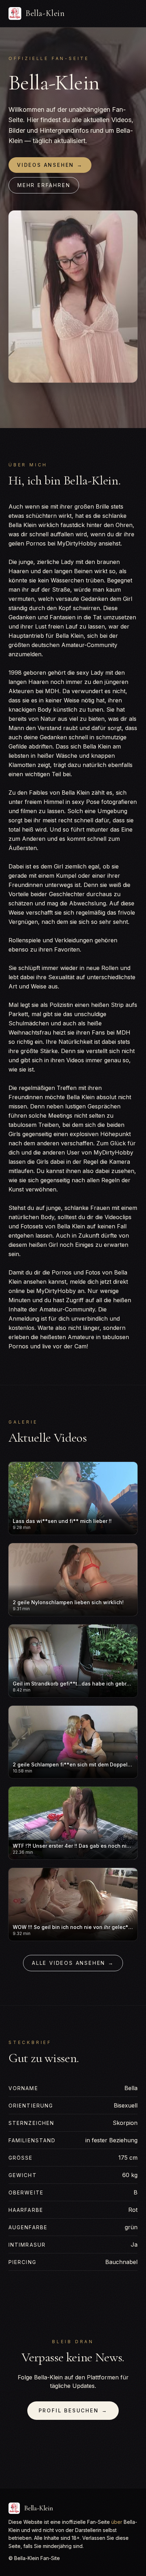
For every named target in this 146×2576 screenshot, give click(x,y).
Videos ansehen (50, 165)
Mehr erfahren (44, 185)
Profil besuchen (73, 2410)
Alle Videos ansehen (73, 1963)
